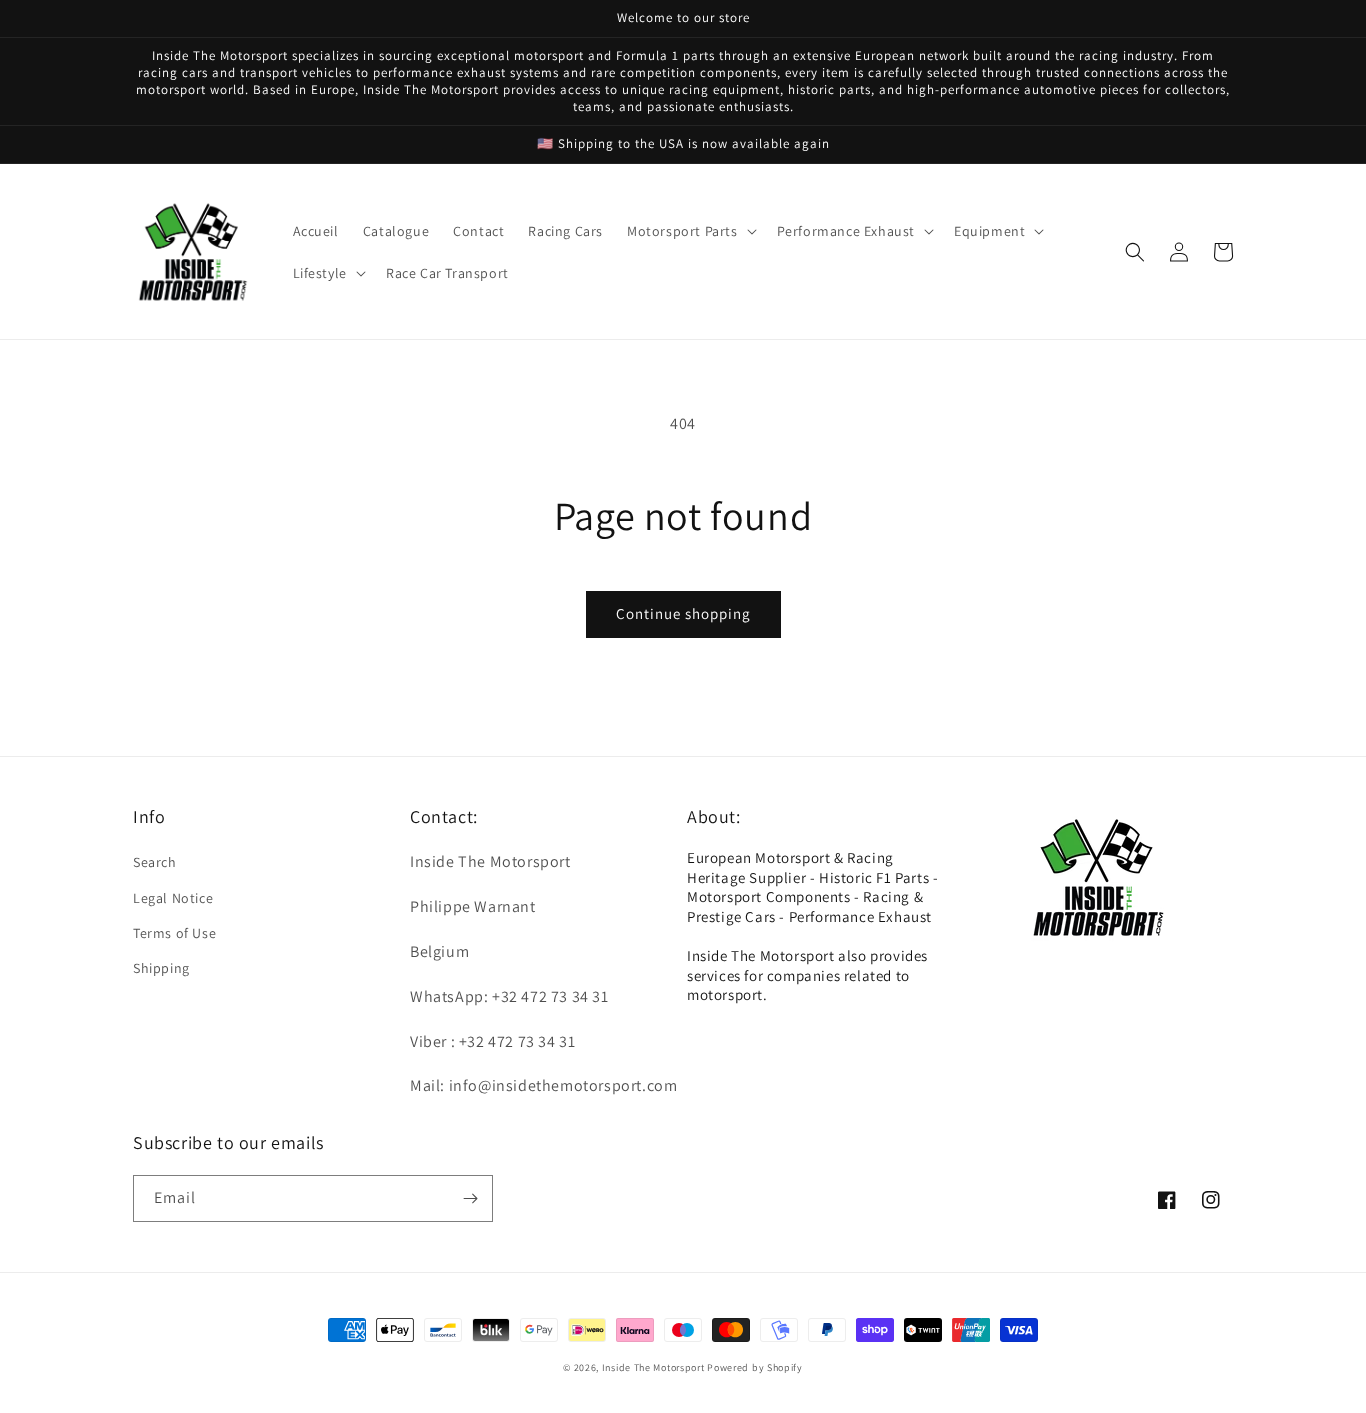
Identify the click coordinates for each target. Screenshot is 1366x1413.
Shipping (161, 968)
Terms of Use (174, 933)
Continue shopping (683, 613)
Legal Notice (173, 898)
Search (155, 862)
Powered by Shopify (755, 1367)
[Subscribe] (470, 1198)
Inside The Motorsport (653, 1367)
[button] (690, 231)
